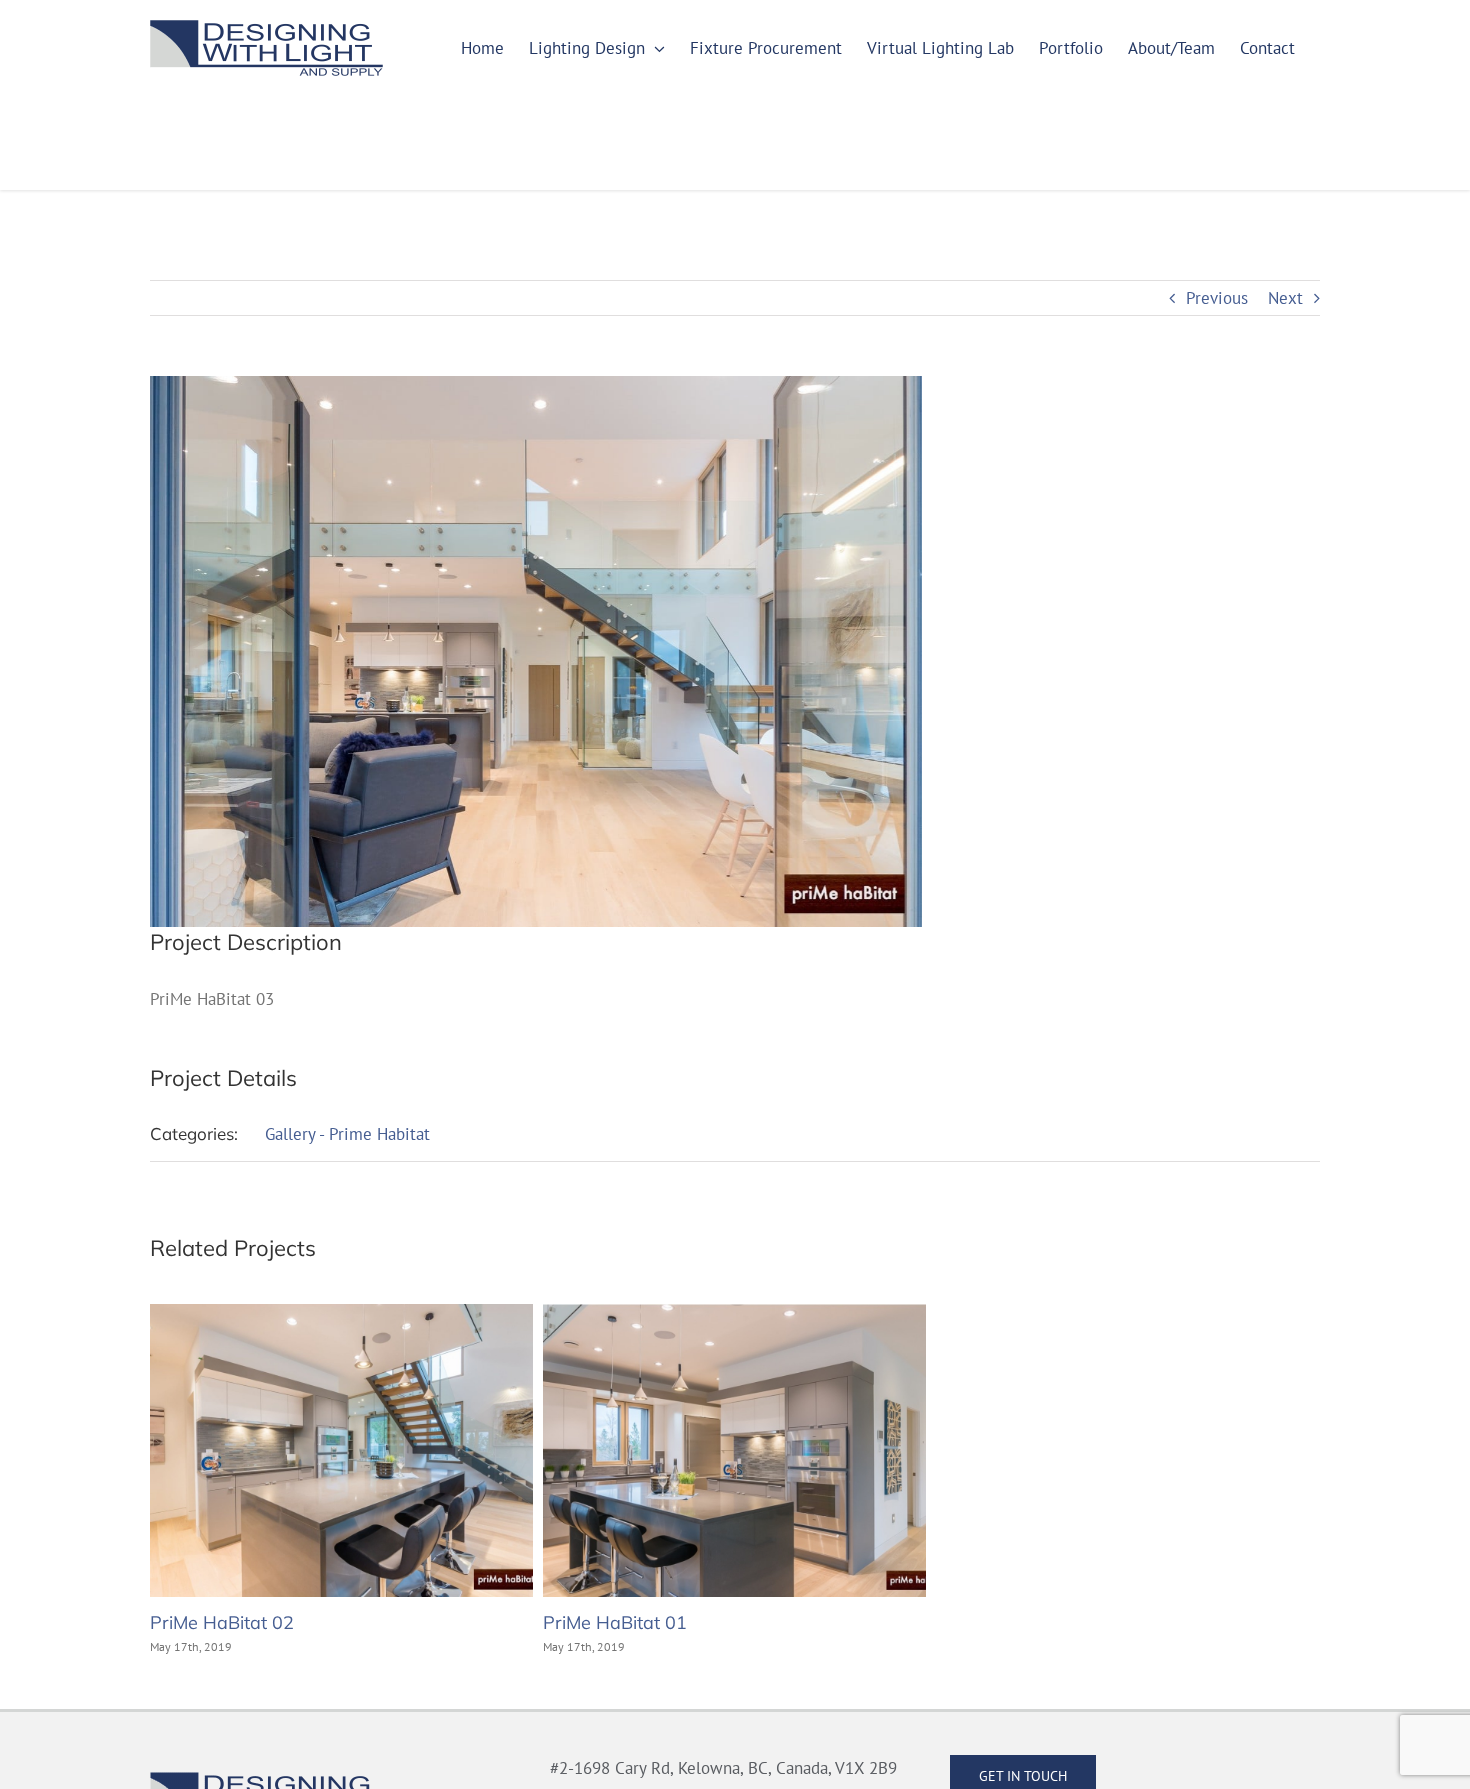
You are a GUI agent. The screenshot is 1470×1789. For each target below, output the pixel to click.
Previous (1217, 298)
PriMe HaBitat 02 (222, 1622)
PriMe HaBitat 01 (615, 1622)
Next (1285, 298)
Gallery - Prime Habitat (347, 1134)
